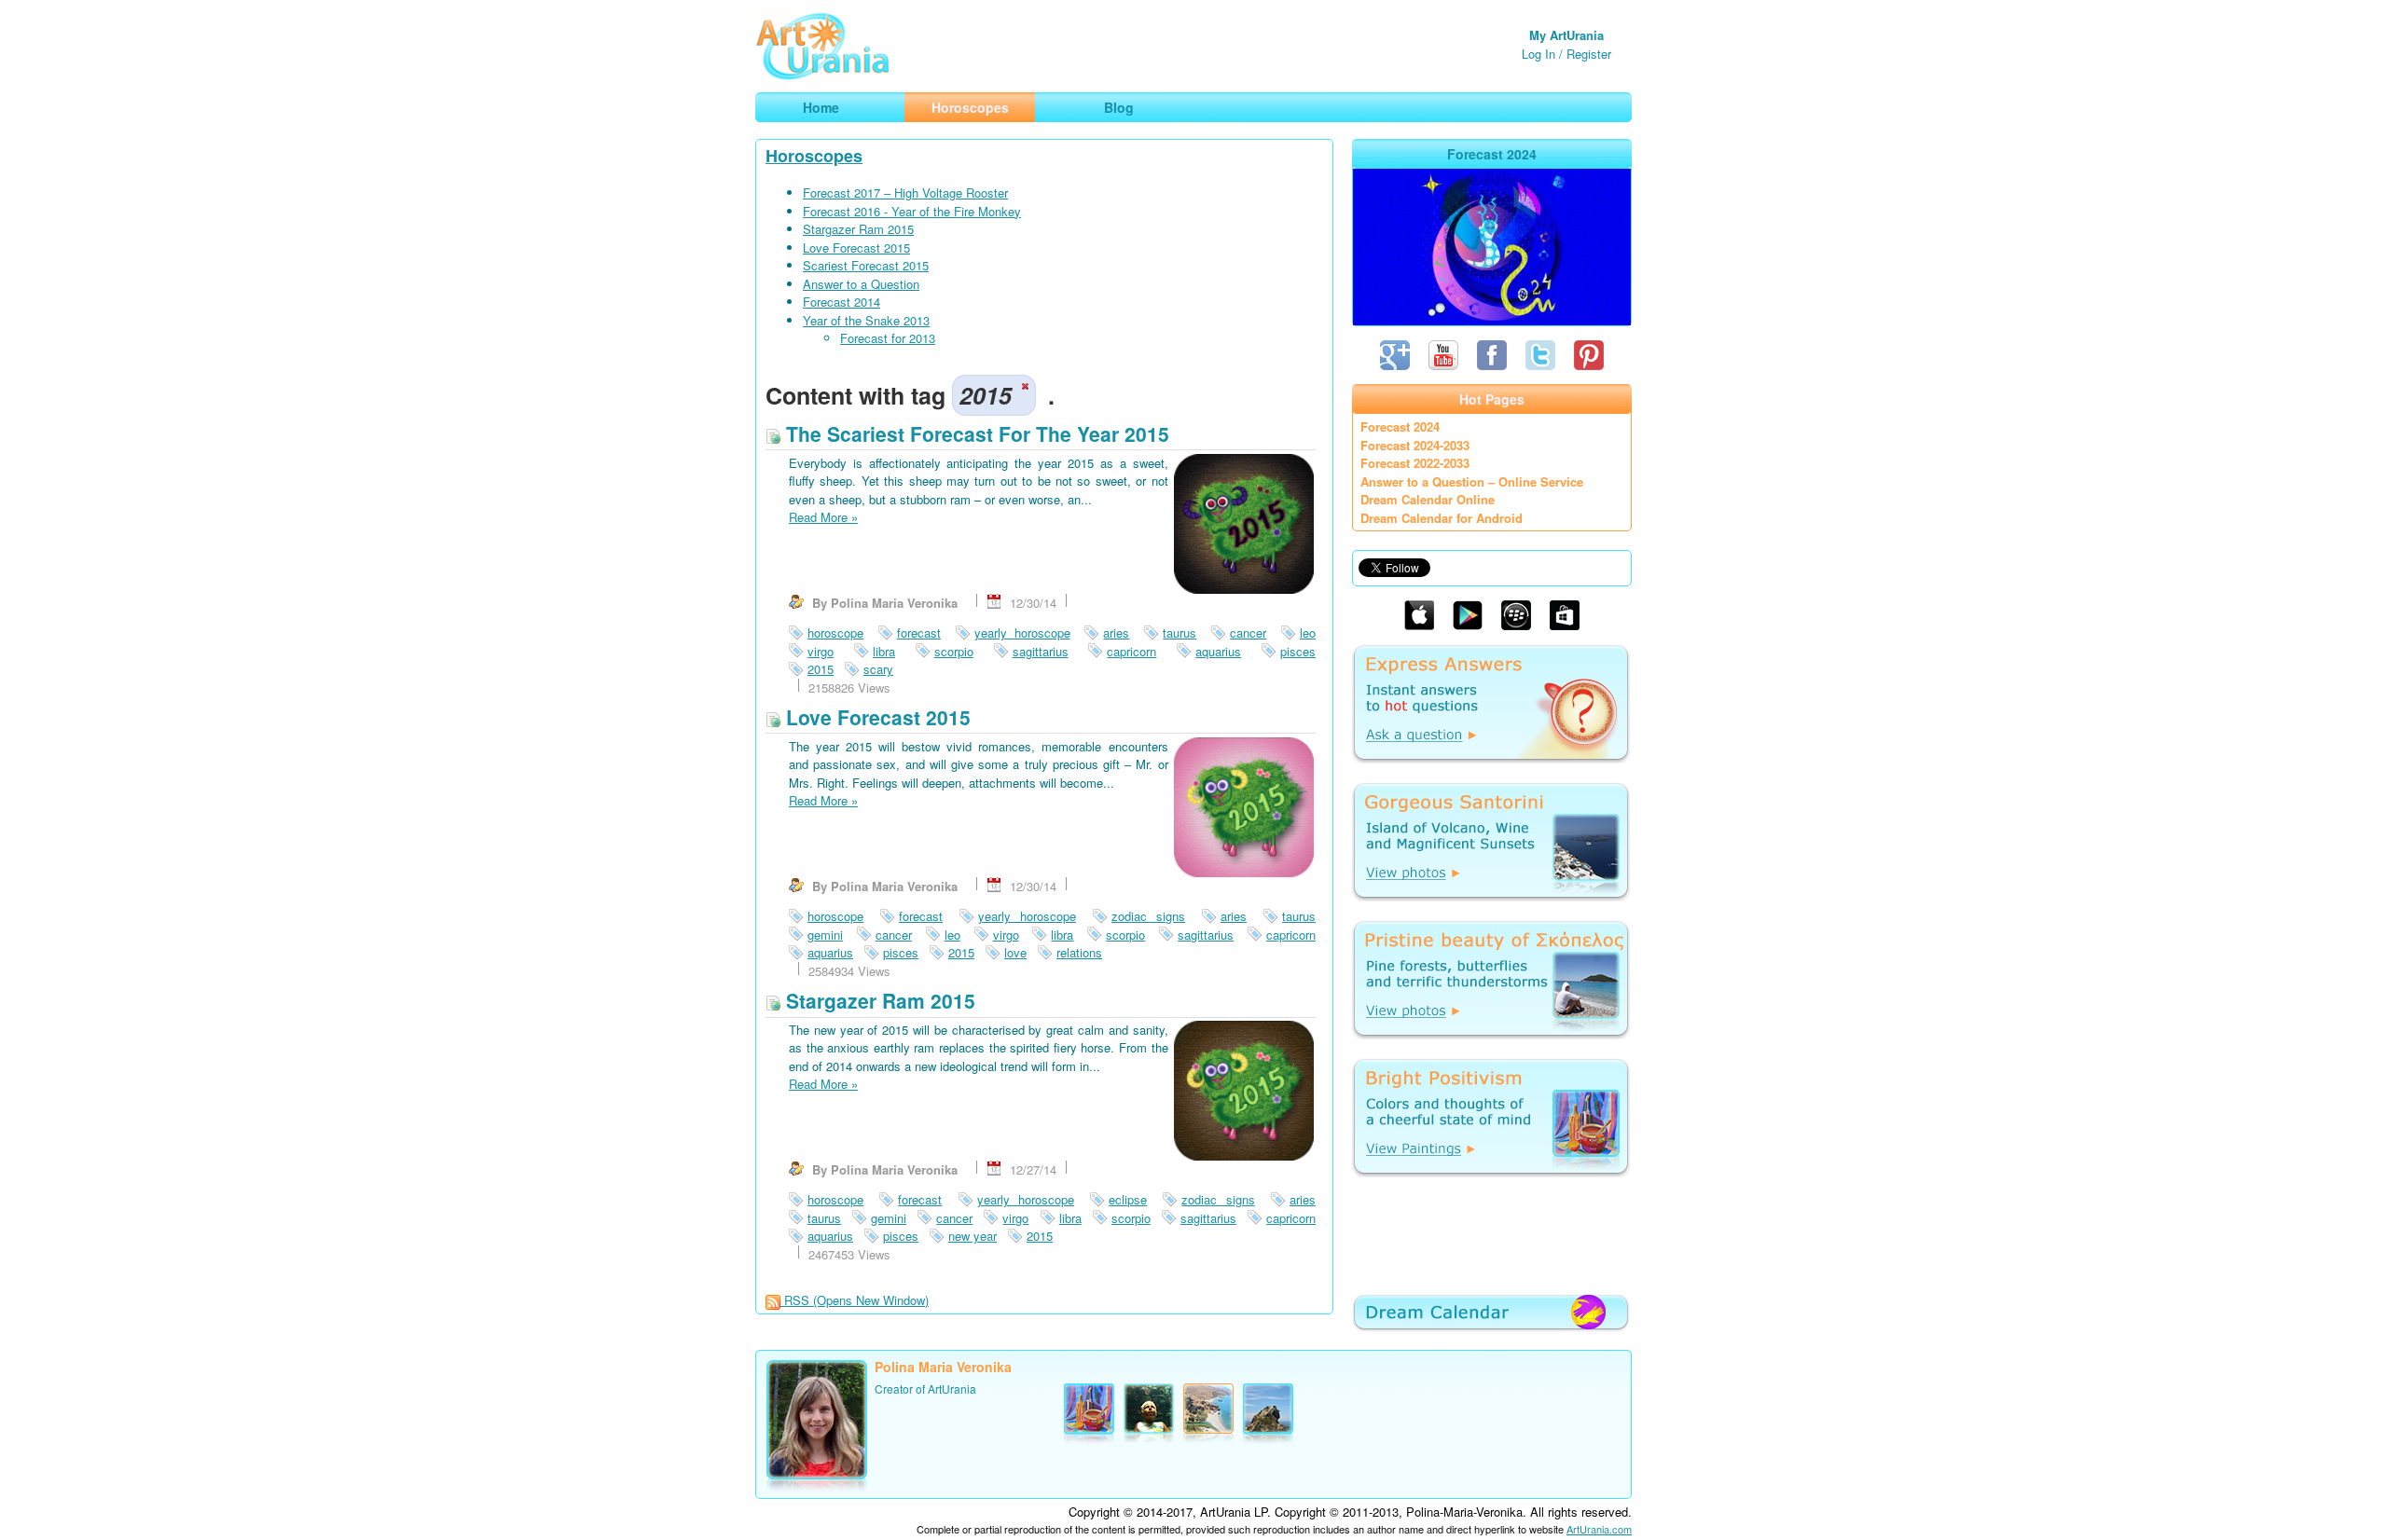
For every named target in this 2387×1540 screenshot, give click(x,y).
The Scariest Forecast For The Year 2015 (975, 433)
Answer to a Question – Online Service (1472, 481)
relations (1079, 952)
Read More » (823, 517)
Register (1589, 54)
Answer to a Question (861, 284)
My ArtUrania (1566, 35)
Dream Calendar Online (1428, 499)
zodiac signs (1148, 916)
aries (1116, 632)
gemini (825, 935)
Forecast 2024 (1400, 426)
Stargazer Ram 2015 (858, 229)
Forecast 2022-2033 (1415, 463)
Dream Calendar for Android (1442, 518)
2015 (821, 669)
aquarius (1218, 651)
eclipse (1128, 1199)
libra (884, 651)
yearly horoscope (1022, 632)
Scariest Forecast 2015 (866, 265)
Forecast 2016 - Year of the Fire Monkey (912, 211)
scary (878, 669)
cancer (1248, 632)
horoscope (835, 632)
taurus (1180, 632)
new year (973, 1236)
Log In (1538, 54)
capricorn (1131, 651)
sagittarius (1041, 651)
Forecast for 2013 (888, 338)
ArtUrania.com (1599, 1529)
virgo (821, 651)
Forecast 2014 (842, 302)
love (1015, 952)
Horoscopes (814, 156)
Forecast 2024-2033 (1415, 445)
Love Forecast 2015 (856, 247)
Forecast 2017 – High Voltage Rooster (905, 192)
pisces (1298, 651)
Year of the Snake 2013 (866, 320)
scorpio (954, 651)
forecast (919, 632)
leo (1308, 632)
